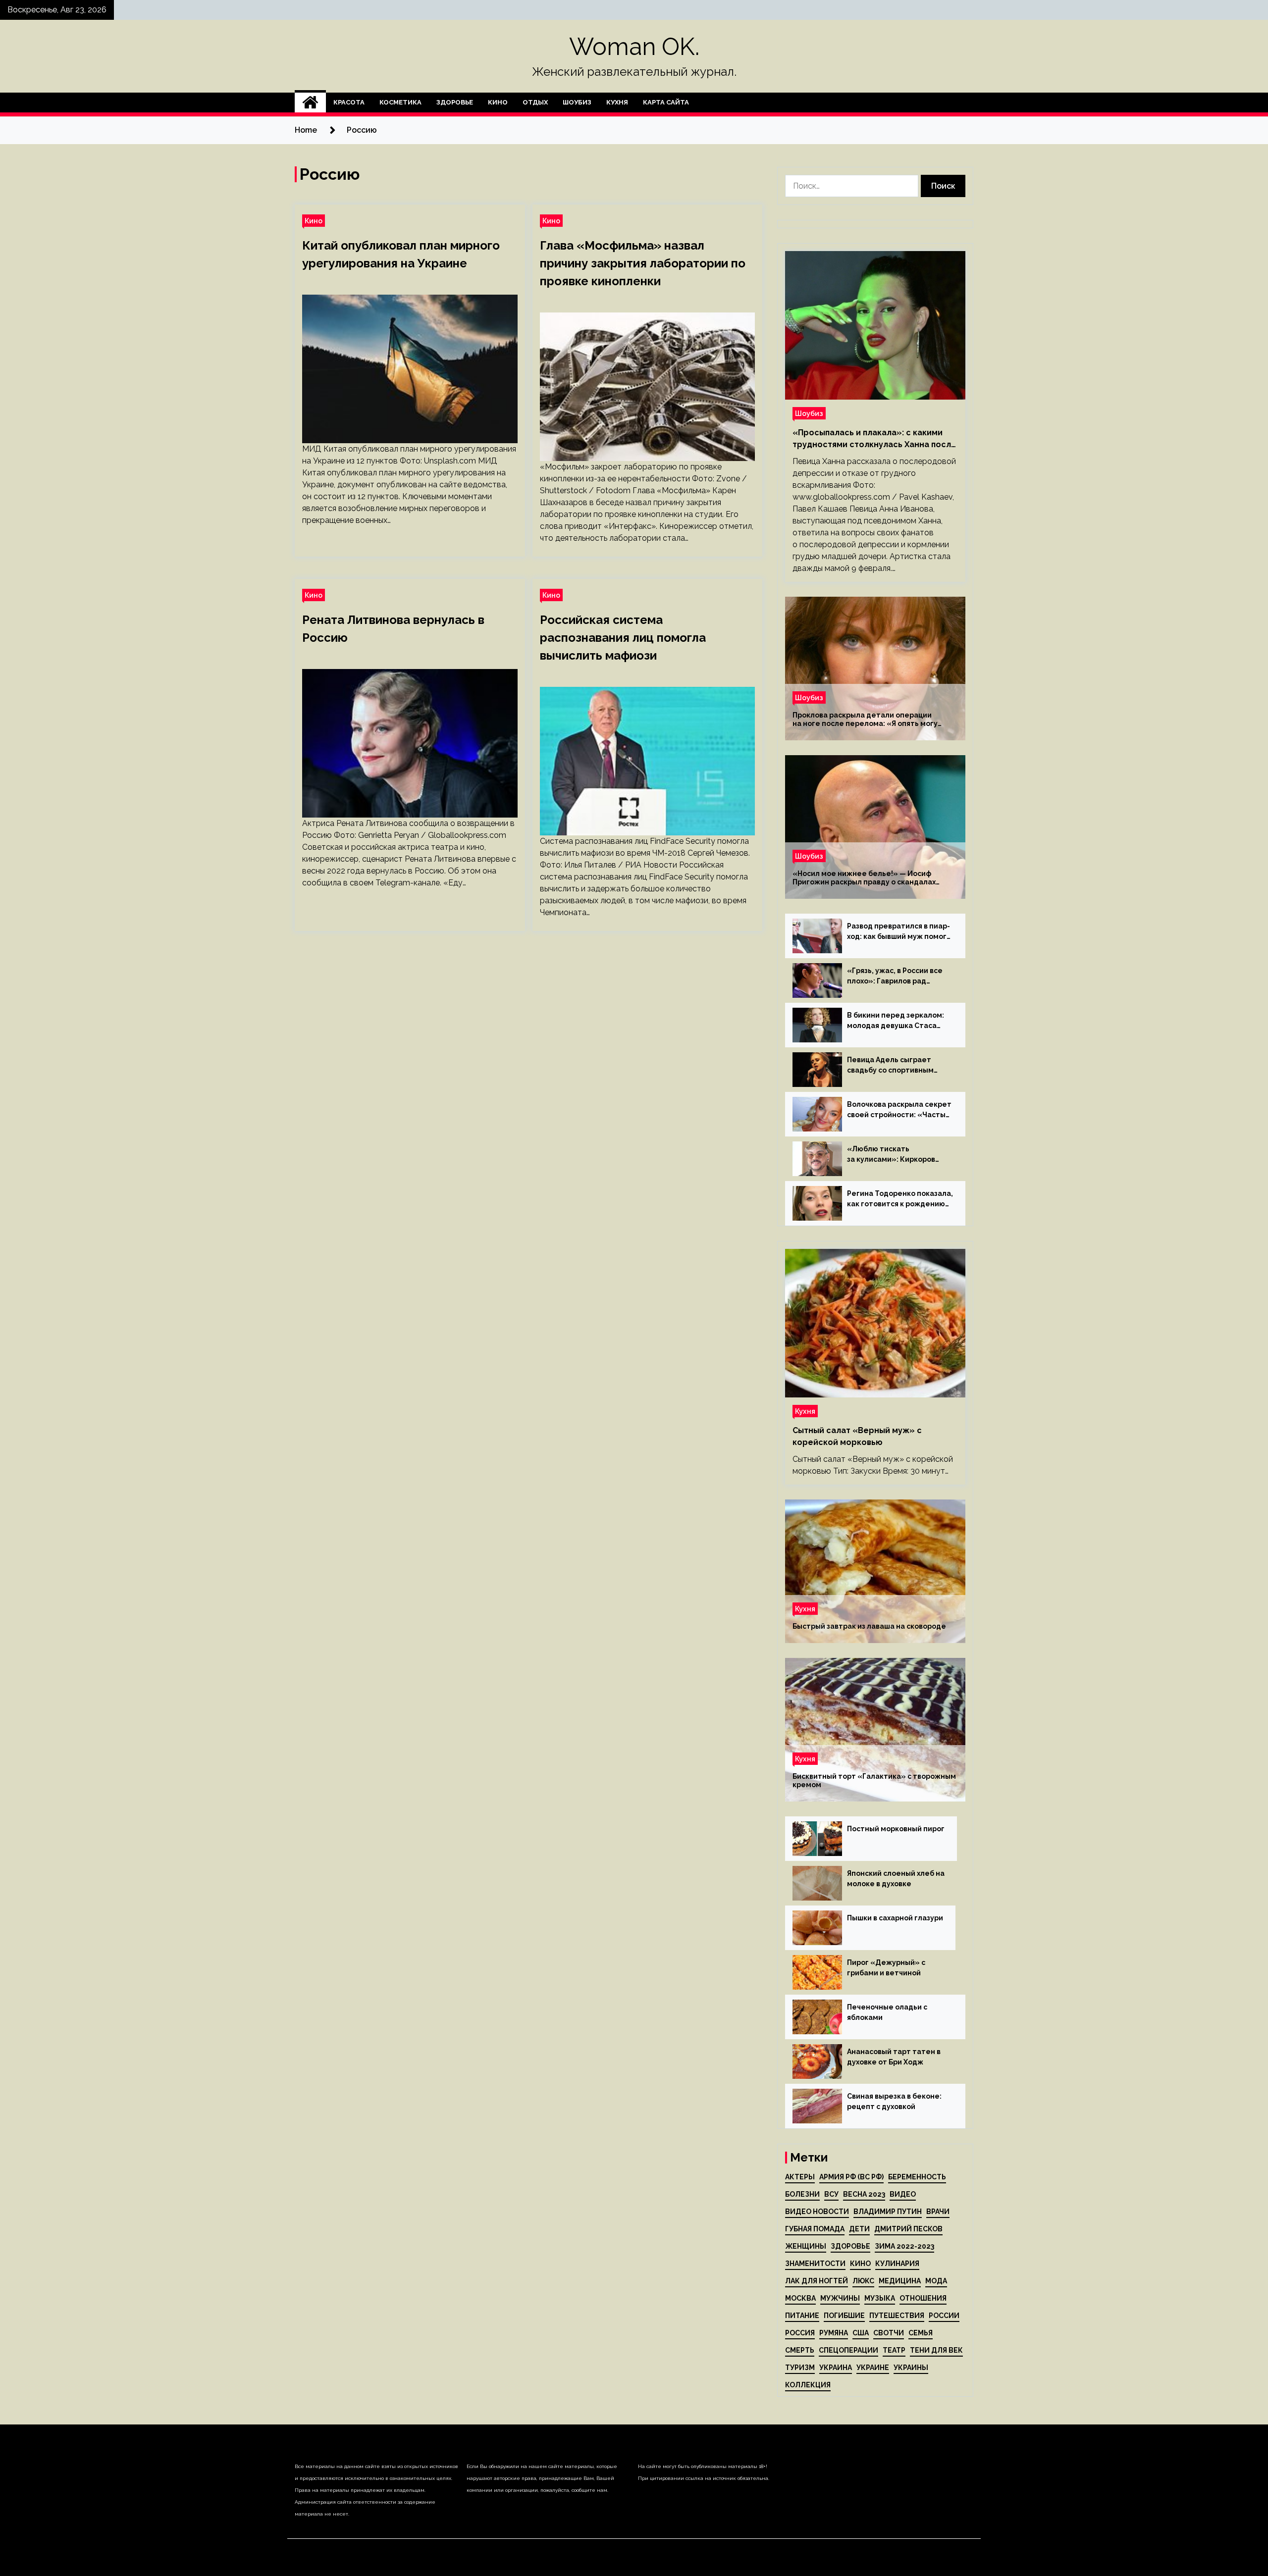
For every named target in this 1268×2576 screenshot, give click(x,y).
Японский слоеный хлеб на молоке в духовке (896, 1879)
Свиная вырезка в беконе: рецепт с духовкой (894, 2101)
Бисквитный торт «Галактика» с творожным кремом (874, 1780)
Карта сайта (666, 102)
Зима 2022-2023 (904, 2246)
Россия (800, 2333)
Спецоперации (848, 2350)
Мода (936, 2281)
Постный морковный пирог (896, 1829)
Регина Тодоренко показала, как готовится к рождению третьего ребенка (900, 1199)
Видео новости (817, 2212)
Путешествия (897, 2316)
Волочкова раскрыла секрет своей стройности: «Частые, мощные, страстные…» (900, 1110)
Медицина (900, 2281)
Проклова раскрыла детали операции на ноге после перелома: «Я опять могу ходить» (865, 720)
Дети (859, 2229)
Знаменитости (815, 2264)
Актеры (800, 2177)
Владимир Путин (888, 2212)
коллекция (808, 2385)
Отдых (535, 102)
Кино (498, 102)
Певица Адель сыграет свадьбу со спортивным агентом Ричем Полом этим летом (898, 1066)
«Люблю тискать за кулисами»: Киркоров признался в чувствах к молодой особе (891, 1155)
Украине (873, 2368)
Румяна (834, 2333)
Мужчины (840, 2298)
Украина (836, 2368)
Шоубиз (577, 102)
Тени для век (936, 2350)
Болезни (802, 2194)
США (861, 2333)
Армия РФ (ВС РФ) (851, 2177)
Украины (911, 2368)
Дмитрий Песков (908, 2229)
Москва (800, 2298)
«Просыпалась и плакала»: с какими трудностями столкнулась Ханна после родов (874, 439)
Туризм (800, 2368)
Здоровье (455, 102)
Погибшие (844, 2316)
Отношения (923, 2298)
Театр (894, 2350)
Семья (921, 2333)
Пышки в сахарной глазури (895, 1918)
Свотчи (889, 2333)
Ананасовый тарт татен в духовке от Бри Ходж (894, 2057)
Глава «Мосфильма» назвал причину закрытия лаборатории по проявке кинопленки (643, 263)
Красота (349, 102)
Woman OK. (634, 47)
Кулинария (897, 2264)
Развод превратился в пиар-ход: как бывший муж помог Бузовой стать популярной (898, 932)
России (944, 2316)
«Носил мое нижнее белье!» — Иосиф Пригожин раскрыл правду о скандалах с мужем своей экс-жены (864, 878)
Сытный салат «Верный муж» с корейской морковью (857, 1436)
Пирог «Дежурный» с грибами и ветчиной (886, 1968)
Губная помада (815, 2229)
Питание (802, 2316)
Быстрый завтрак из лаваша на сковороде (869, 1626)
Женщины (806, 2246)
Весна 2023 (864, 2194)
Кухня (617, 102)
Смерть (800, 2350)
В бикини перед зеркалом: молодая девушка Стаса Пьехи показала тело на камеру (896, 1021)
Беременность (917, 2177)
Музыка (880, 2298)
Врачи (938, 2212)
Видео (903, 2194)
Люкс (863, 2281)
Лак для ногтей (817, 2281)
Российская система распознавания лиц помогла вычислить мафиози (623, 638)
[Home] (310, 103)
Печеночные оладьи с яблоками (887, 2012)
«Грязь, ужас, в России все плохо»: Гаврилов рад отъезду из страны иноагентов (895, 977)
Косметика (400, 102)
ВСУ (831, 2194)
